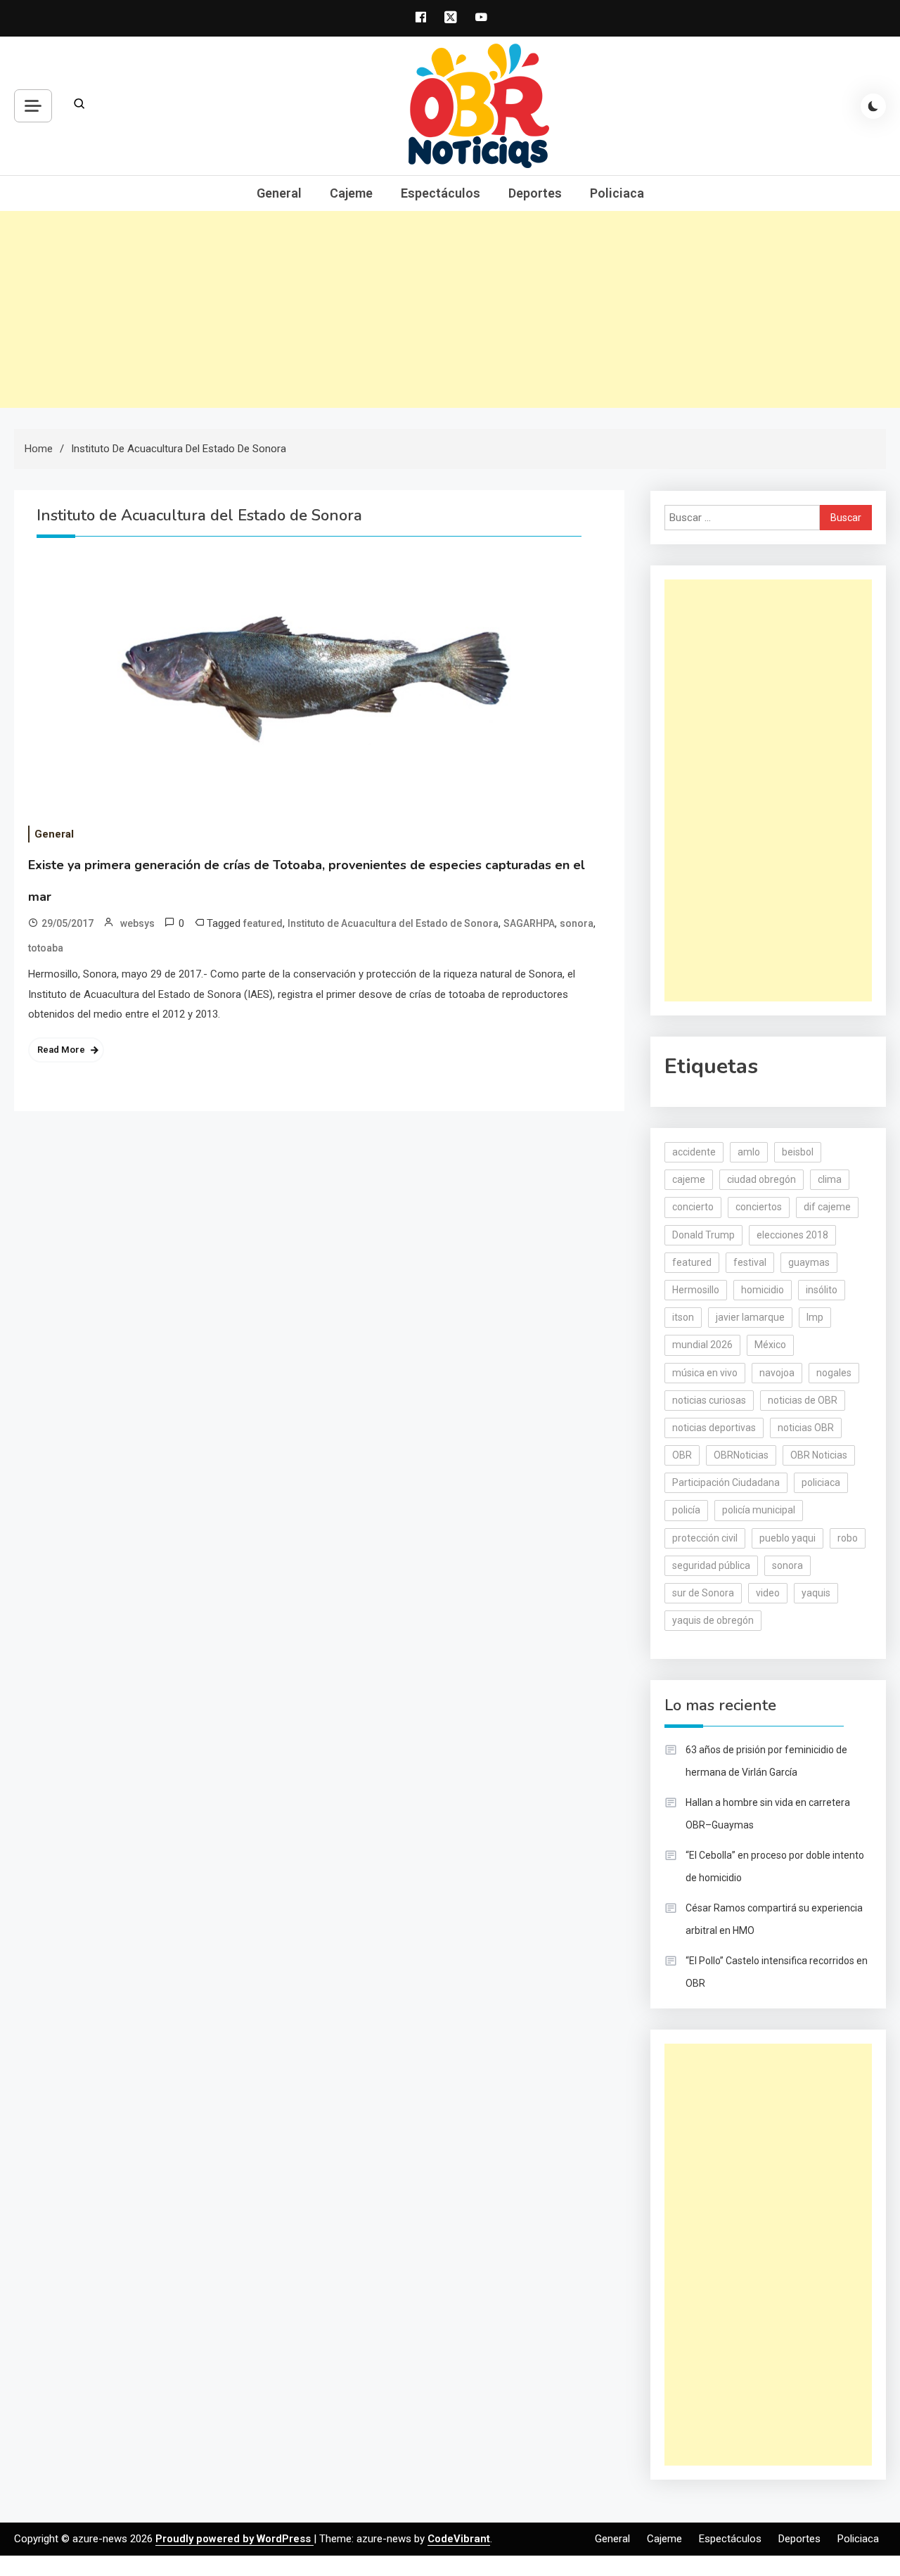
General (279, 193)
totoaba (46, 948)
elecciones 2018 (792, 1235)
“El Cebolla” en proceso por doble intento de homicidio (775, 1866)
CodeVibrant (459, 2539)
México (770, 1345)
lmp (815, 1317)
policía (686, 1510)
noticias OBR (806, 1428)
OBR (682, 1455)
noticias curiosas (709, 1400)
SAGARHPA (529, 923)
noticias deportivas (714, 1428)
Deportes (535, 193)
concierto (693, 1207)
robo (848, 1538)
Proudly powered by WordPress (234, 2539)
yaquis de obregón (713, 1620)
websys (137, 923)
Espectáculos (441, 193)
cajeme (689, 1179)
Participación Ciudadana (726, 1482)
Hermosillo (696, 1290)
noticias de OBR (803, 1400)
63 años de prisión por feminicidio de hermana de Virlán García (766, 1761)
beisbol (798, 1152)
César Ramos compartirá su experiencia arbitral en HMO (774, 1919)
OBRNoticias (741, 1455)
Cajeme (351, 193)
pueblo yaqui (787, 1538)
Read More (61, 1050)
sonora (577, 923)
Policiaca (617, 193)
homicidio (763, 1290)
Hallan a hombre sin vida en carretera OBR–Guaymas (768, 1814)
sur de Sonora (703, 1593)
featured (263, 923)
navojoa (777, 1373)
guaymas (809, 1262)
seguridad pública (711, 1565)
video (768, 1593)
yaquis (816, 1593)
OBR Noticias (819, 1455)
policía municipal (759, 1510)
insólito (822, 1290)
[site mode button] (873, 106)
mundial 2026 (702, 1345)
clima (830, 1179)
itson (683, 1317)
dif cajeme (827, 1207)
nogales (834, 1373)
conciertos (759, 1207)
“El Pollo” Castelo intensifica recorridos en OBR (777, 1972)
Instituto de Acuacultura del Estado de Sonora (393, 923)
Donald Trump (703, 1235)
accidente (694, 1152)
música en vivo (705, 1373)
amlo (749, 1152)
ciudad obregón (761, 1179)
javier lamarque (750, 1317)
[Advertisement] (450, 309)
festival (750, 1262)
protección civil (705, 1538)
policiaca (821, 1482)
